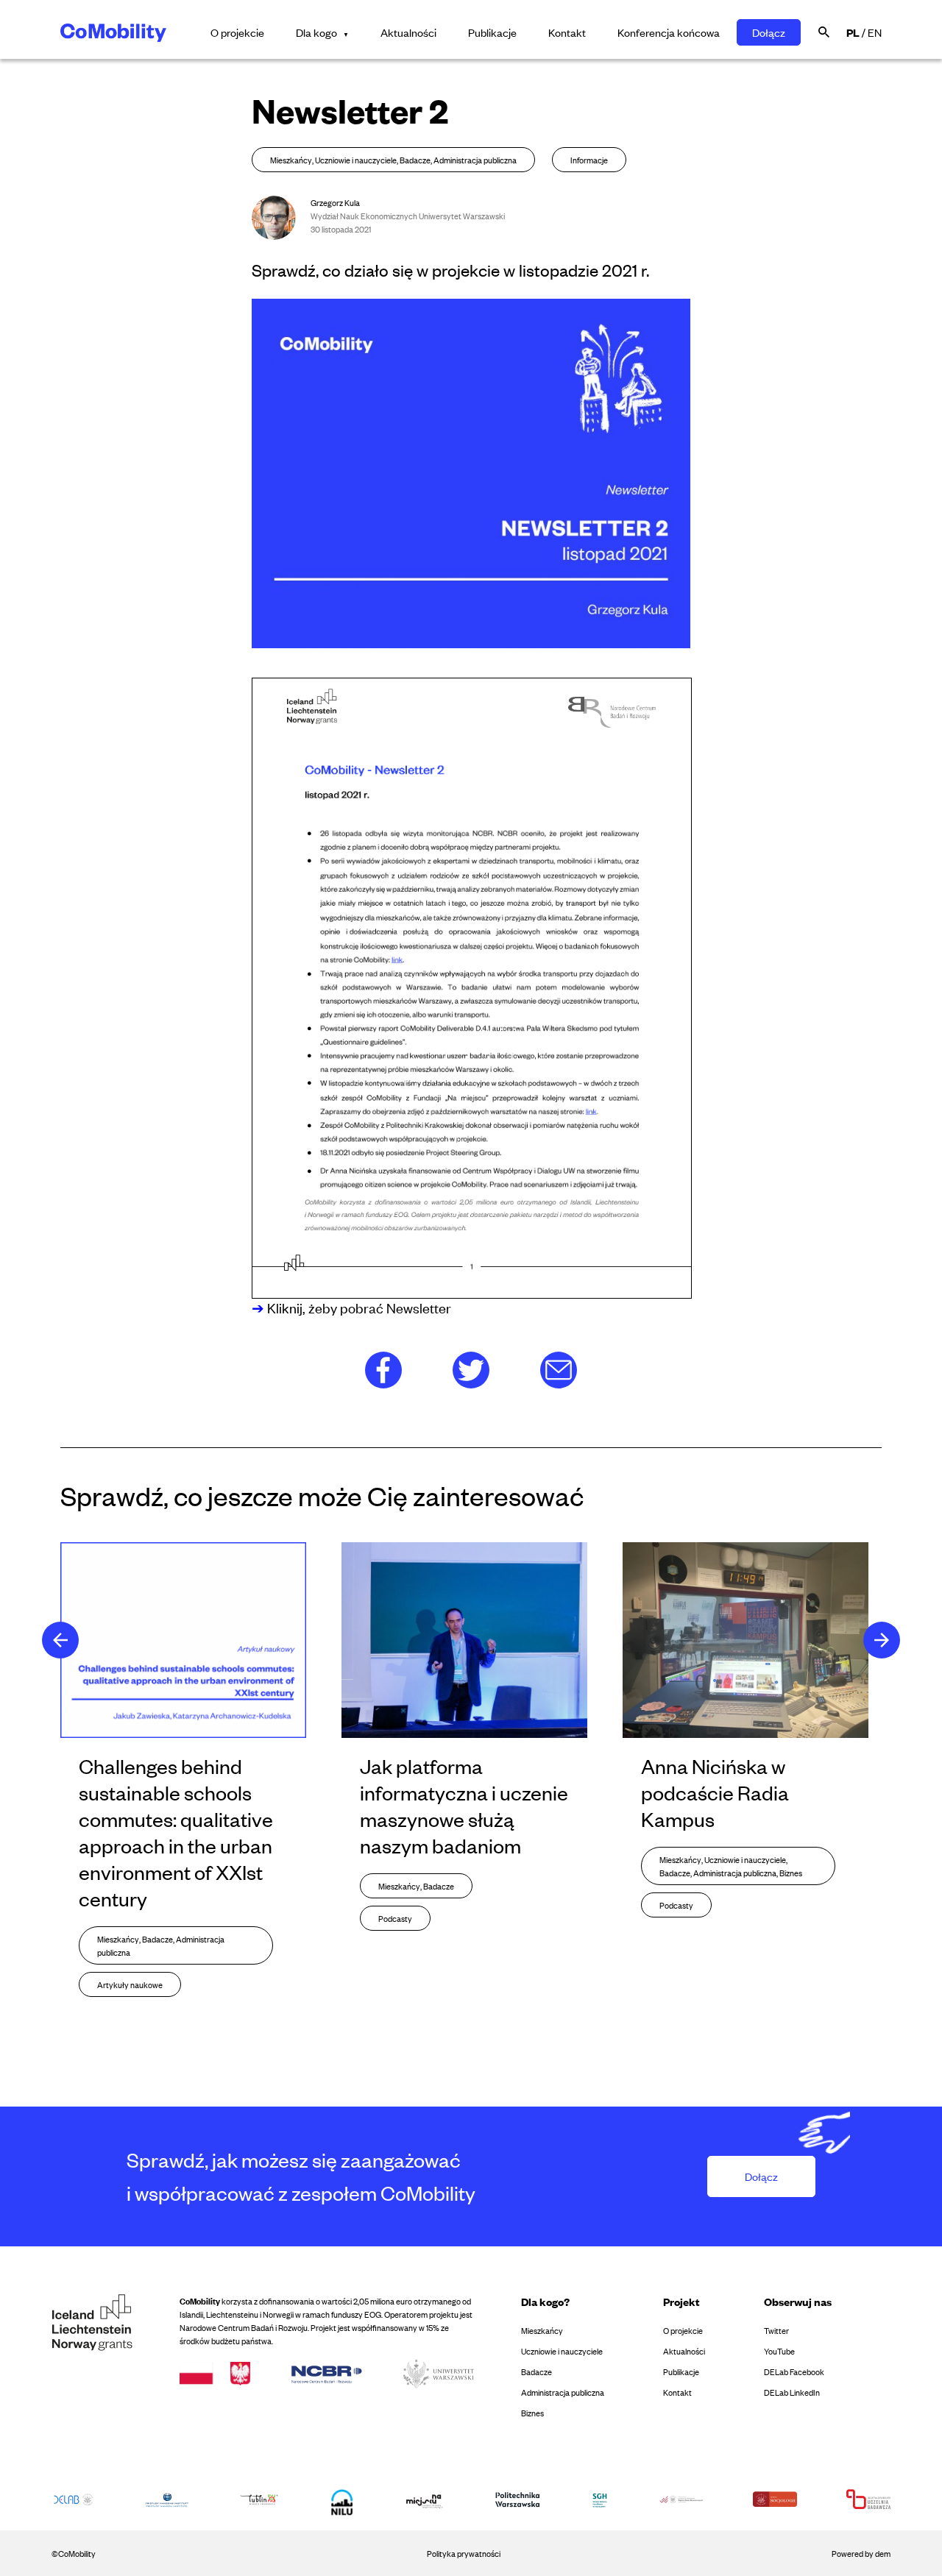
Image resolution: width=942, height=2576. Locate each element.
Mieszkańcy (542, 2330)
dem (883, 2553)
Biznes (532, 2413)
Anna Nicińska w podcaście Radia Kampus (715, 1792)
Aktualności (408, 32)
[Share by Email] (559, 1368)
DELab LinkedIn (792, 2392)
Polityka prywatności (464, 2553)
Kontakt (567, 32)
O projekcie (237, 32)
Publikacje (492, 32)
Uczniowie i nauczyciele (562, 2351)
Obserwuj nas (798, 2301)
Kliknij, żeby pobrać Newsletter (358, 1307)
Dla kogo (316, 32)
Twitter (776, 2330)
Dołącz (769, 32)
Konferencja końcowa (669, 32)
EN (875, 32)
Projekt (681, 2301)
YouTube (779, 2351)
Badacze (536, 2371)
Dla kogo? (545, 2301)
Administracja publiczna (563, 2392)
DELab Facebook (794, 2371)
